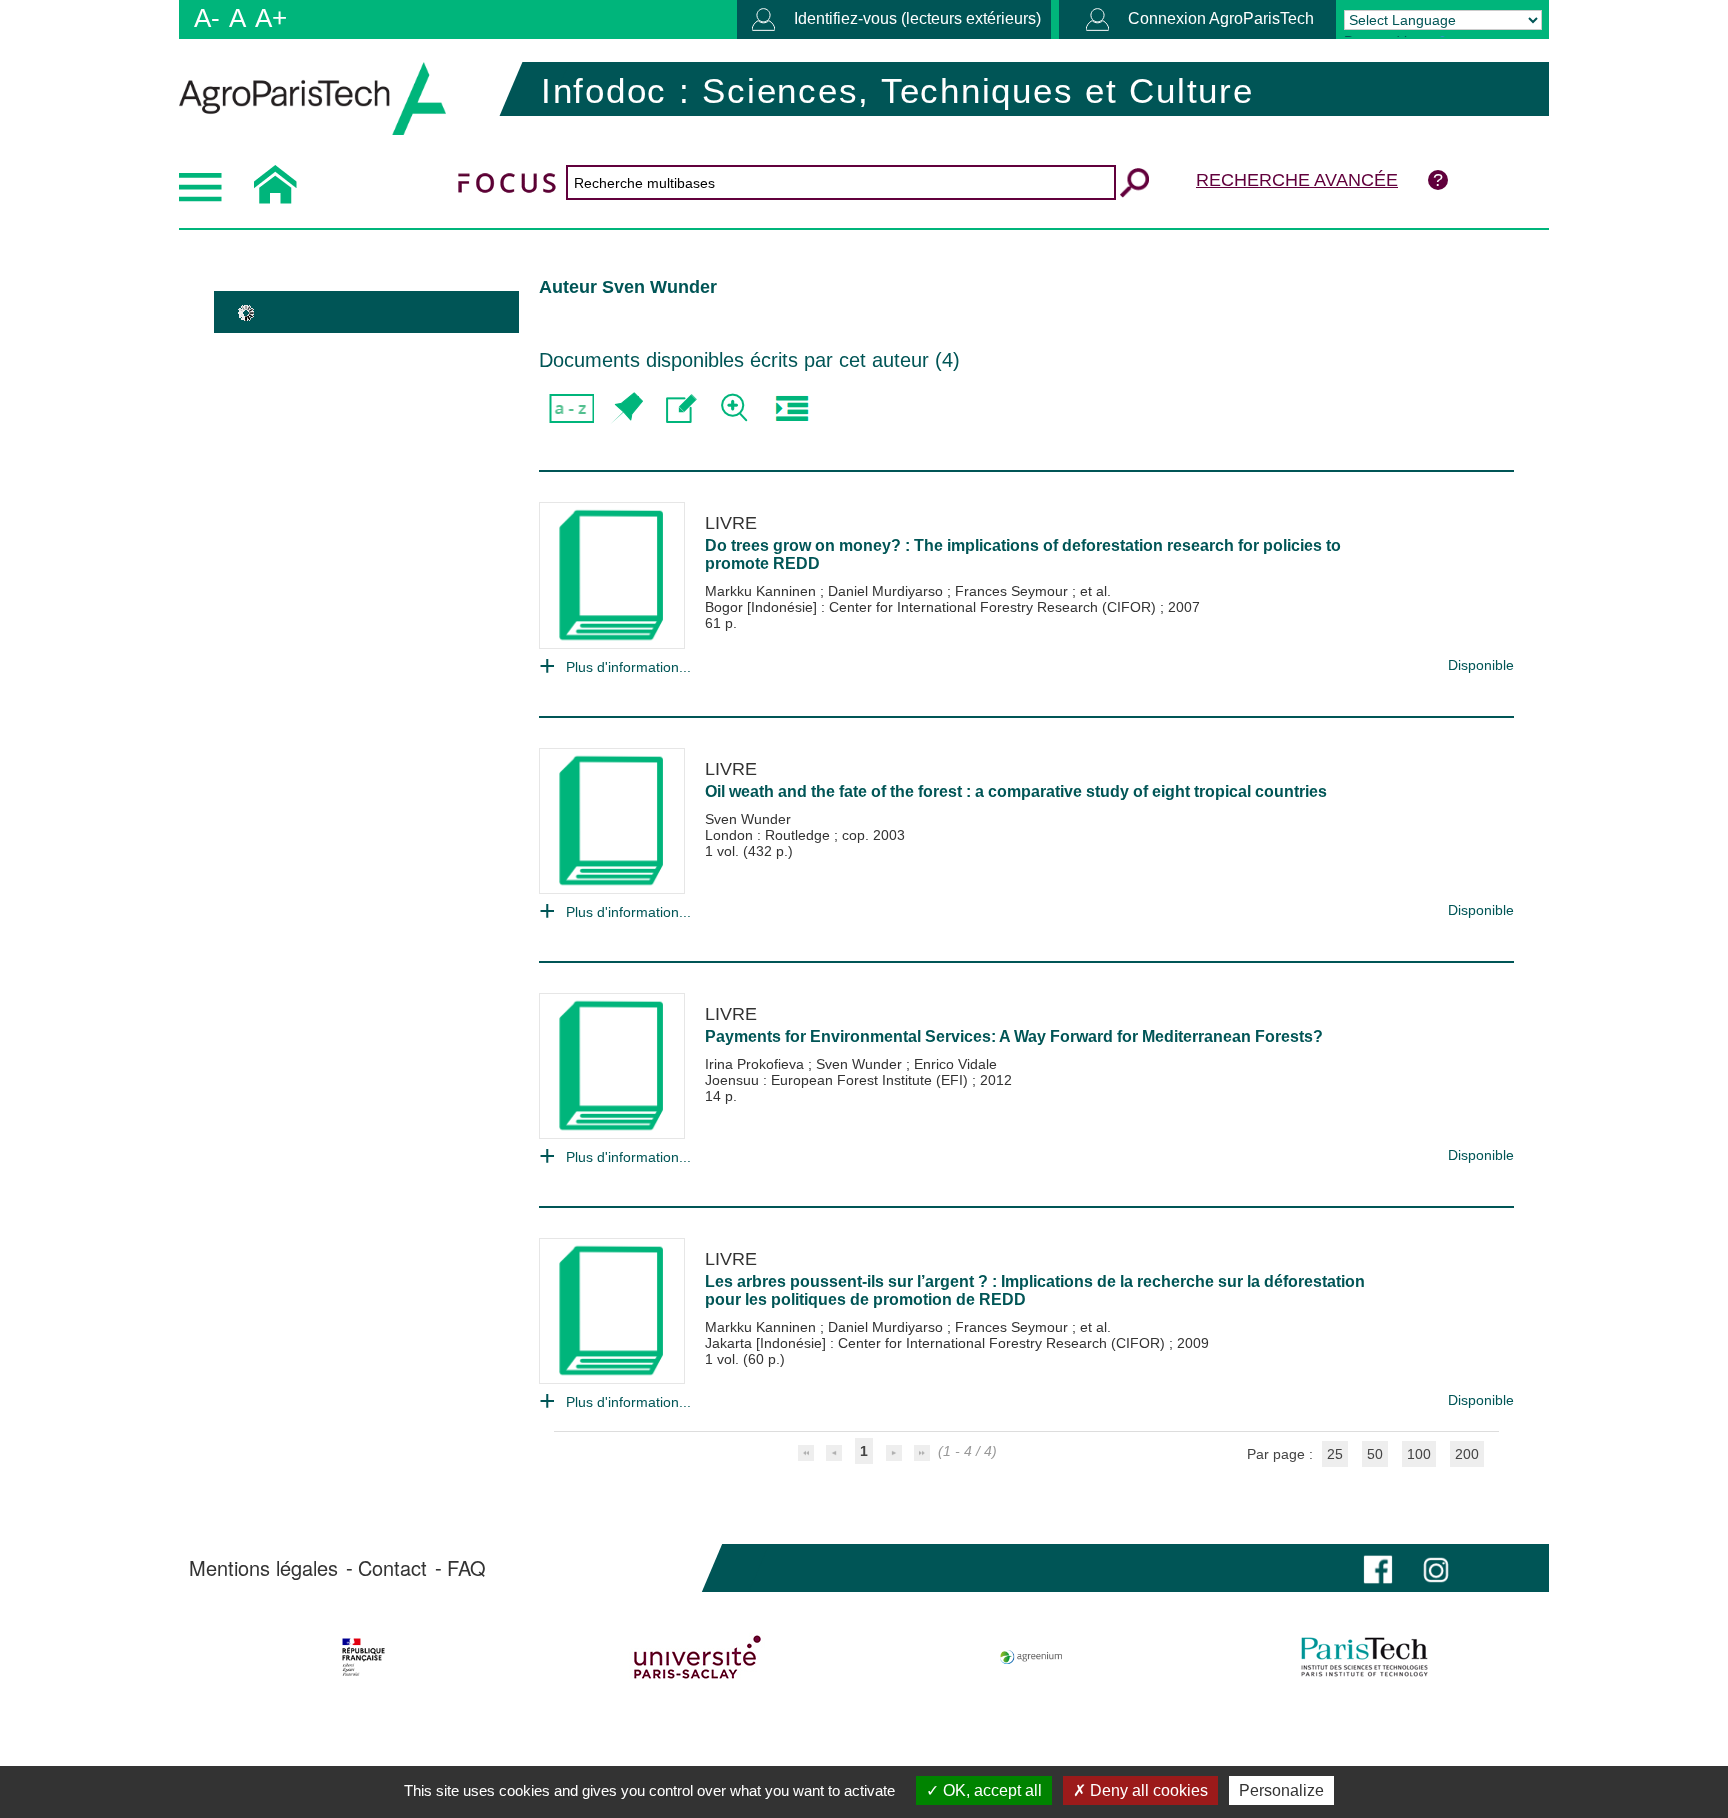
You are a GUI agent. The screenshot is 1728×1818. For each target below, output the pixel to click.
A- (207, 18)
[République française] (363, 1657)
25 (1335, 1454)
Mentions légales (263, 1568)
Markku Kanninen (762, 591)
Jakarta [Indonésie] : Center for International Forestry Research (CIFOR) (937, 1343)
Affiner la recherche (736, 408)
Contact (392, 1568)
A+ (271, 18)
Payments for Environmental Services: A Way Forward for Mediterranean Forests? (1014, 1036)
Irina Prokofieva (756, 1064)
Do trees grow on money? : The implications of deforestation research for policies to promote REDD (1023, 554)
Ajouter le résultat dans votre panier (626, 408)
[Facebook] (1378, 1567)
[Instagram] (1436, 1567)
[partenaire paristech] (1364, 1657)
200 (1467, 1454)
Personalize (1281, 1790)
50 (1375, 1454)
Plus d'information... (628, 667)
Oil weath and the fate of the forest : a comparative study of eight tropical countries (1016, 791)
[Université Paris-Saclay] (697, 1657)
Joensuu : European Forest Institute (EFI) (838, 1080)
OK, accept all (990, 1790)
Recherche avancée (1297, 180)
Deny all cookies (1147, 1790)
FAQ (466, 1568)
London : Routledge (769, 835)
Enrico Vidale (955, 1064)
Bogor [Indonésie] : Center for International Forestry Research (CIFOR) (932, 607)
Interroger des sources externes (791, 408)
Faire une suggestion (681, 408)
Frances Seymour (1013, 591)
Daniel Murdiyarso (887, 591)
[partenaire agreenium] (1031, 1657)
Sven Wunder (748, 819)
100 (1419, 1454)
